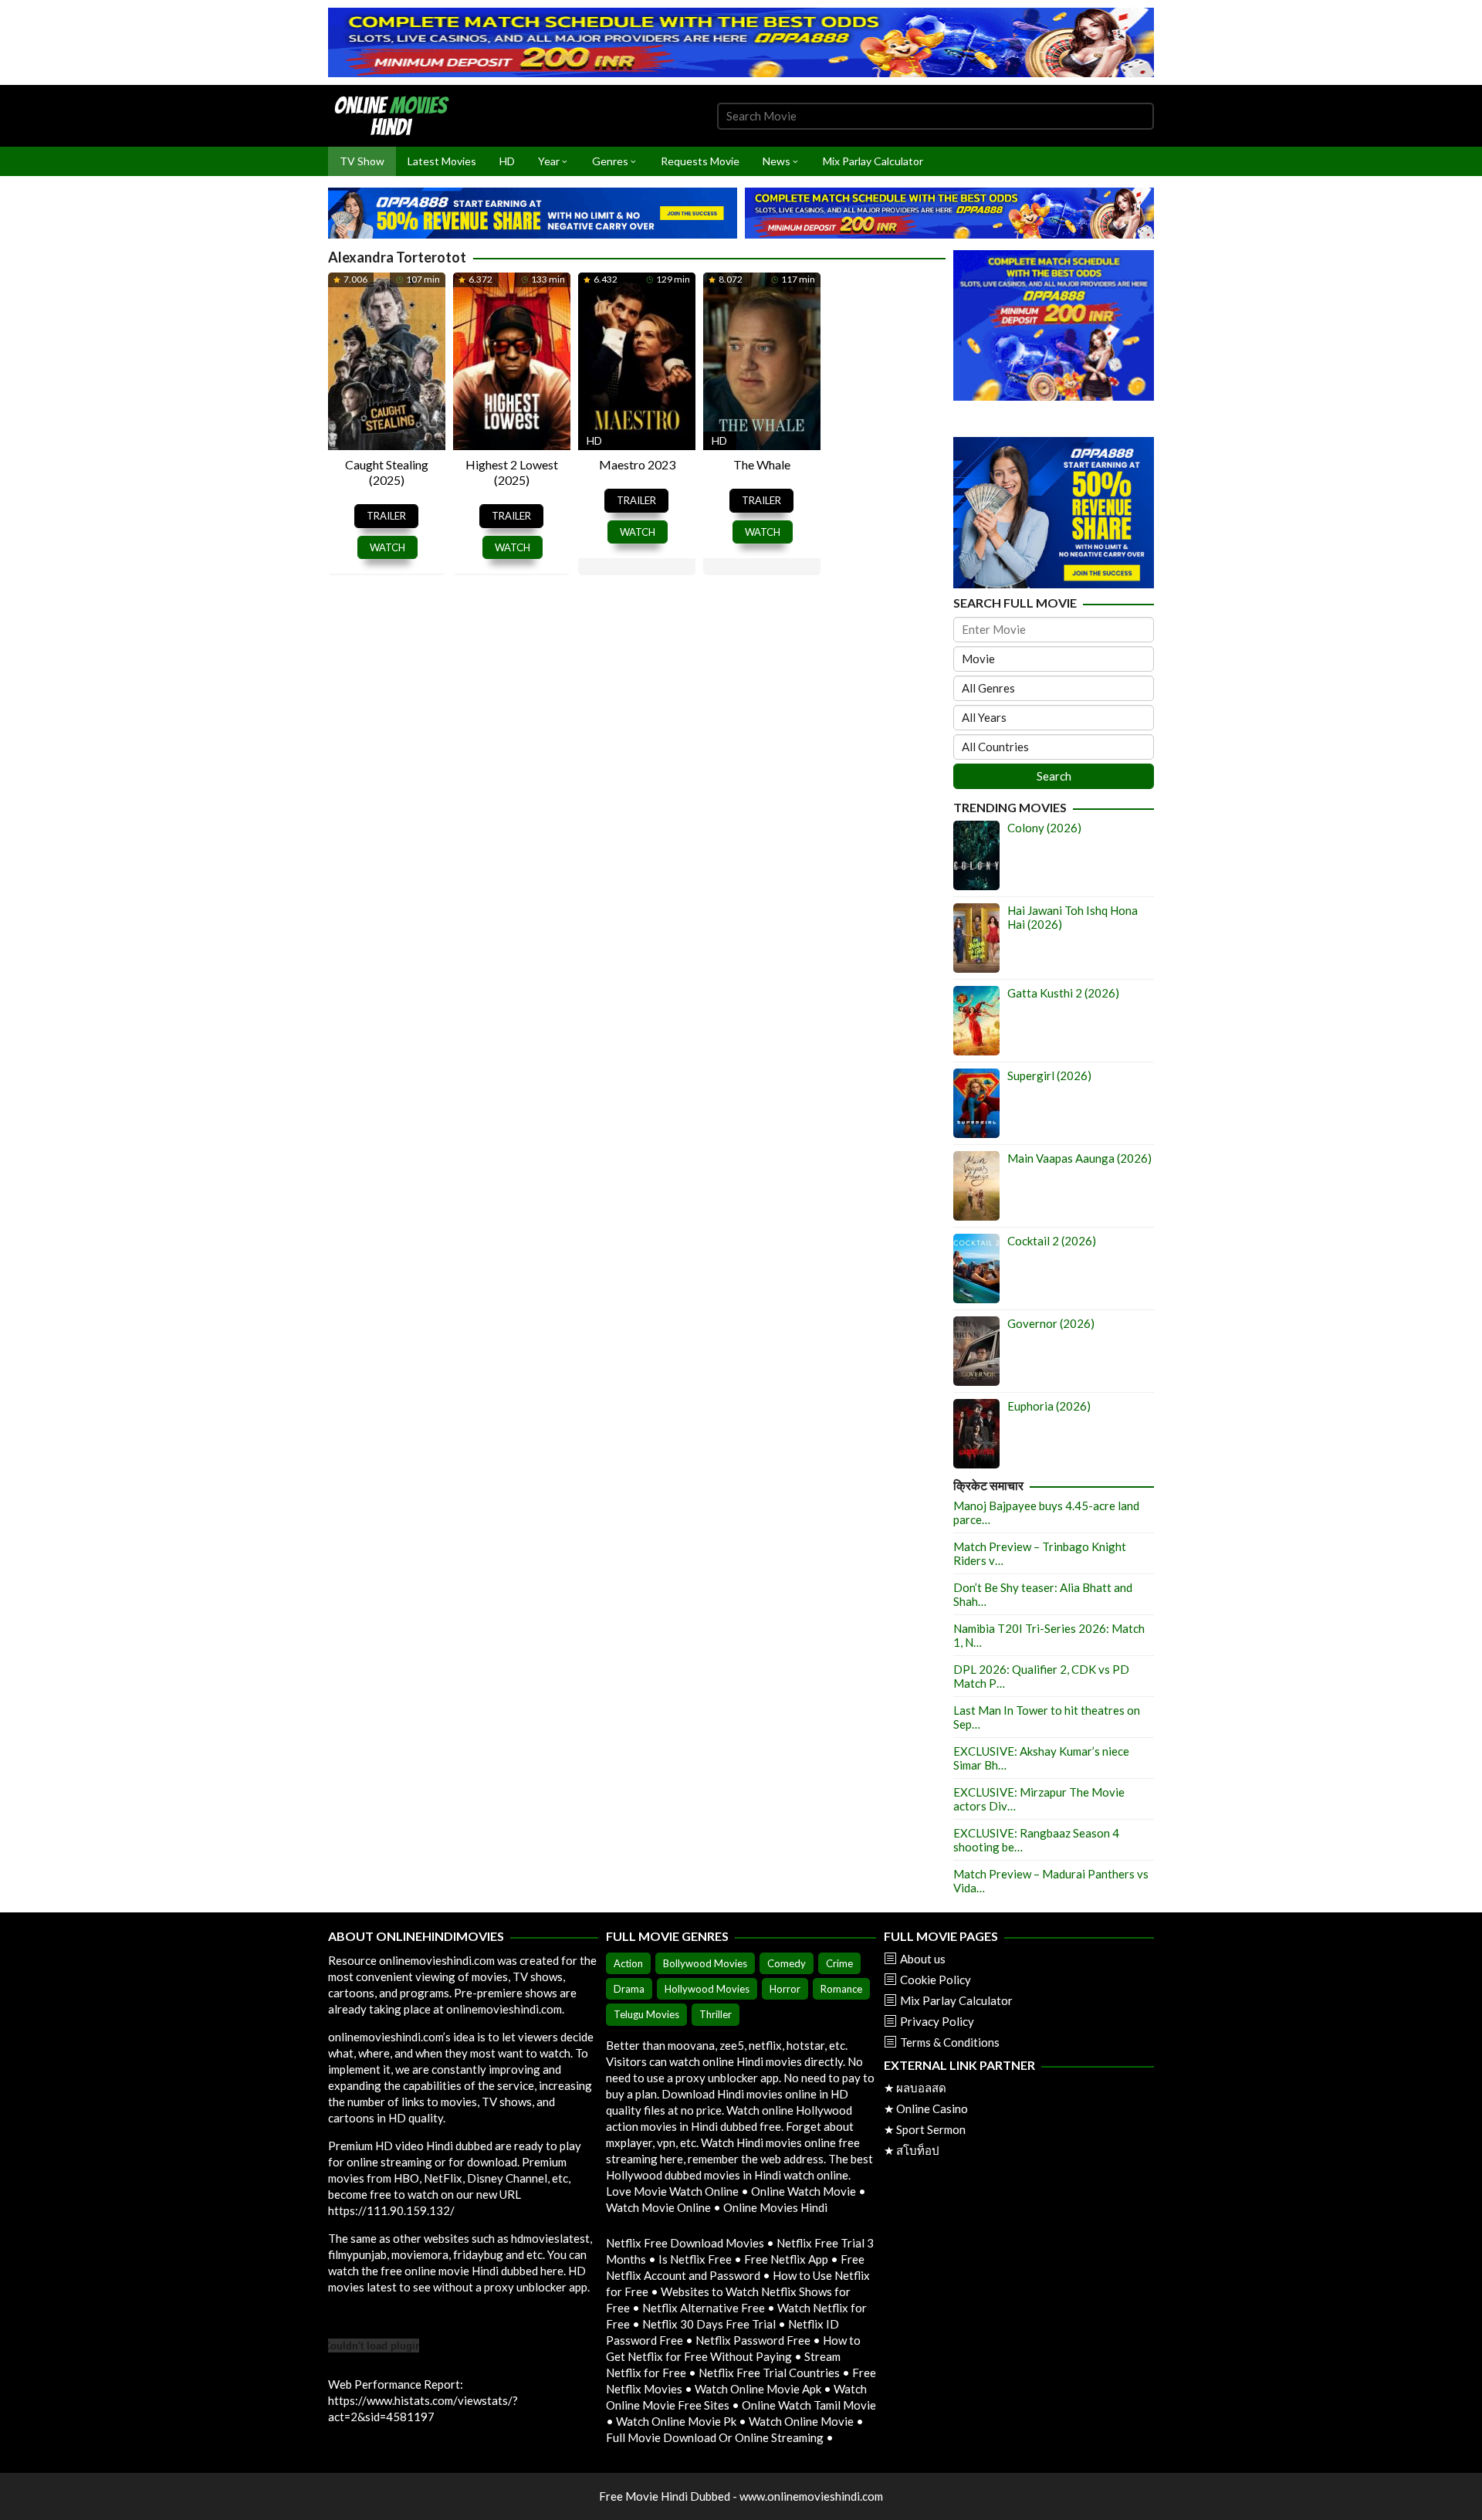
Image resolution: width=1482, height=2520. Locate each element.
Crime (839, 1963)
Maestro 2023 (637, 464)
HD (594, 440)
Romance (841, 1989)
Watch (387, 547)
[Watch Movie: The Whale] (762, 360)
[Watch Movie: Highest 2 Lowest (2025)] (512, 360)
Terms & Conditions (950, 2042)
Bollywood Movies (705, 1963)
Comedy (787, 1963)
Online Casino (932, 2108)
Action (628, 1963)
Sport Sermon (931, 2129)
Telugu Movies (646, 2014)
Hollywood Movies (707, 1989)
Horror (785, 1989)
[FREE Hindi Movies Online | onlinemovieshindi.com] (396, 114)
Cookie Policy (936, 1980)
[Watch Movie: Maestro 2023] (637, 360)
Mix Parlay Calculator (956, 2000)
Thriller (716, 2014)
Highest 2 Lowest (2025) (512, 472)
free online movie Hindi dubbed (459, 2271)
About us (923, 1959)
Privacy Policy (937, 2021)
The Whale (762, 464)
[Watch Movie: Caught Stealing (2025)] (387, 360)
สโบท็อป (918, 2150)
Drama (629, 1989)
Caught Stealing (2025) (387, 472)
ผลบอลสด (921, 2088)
